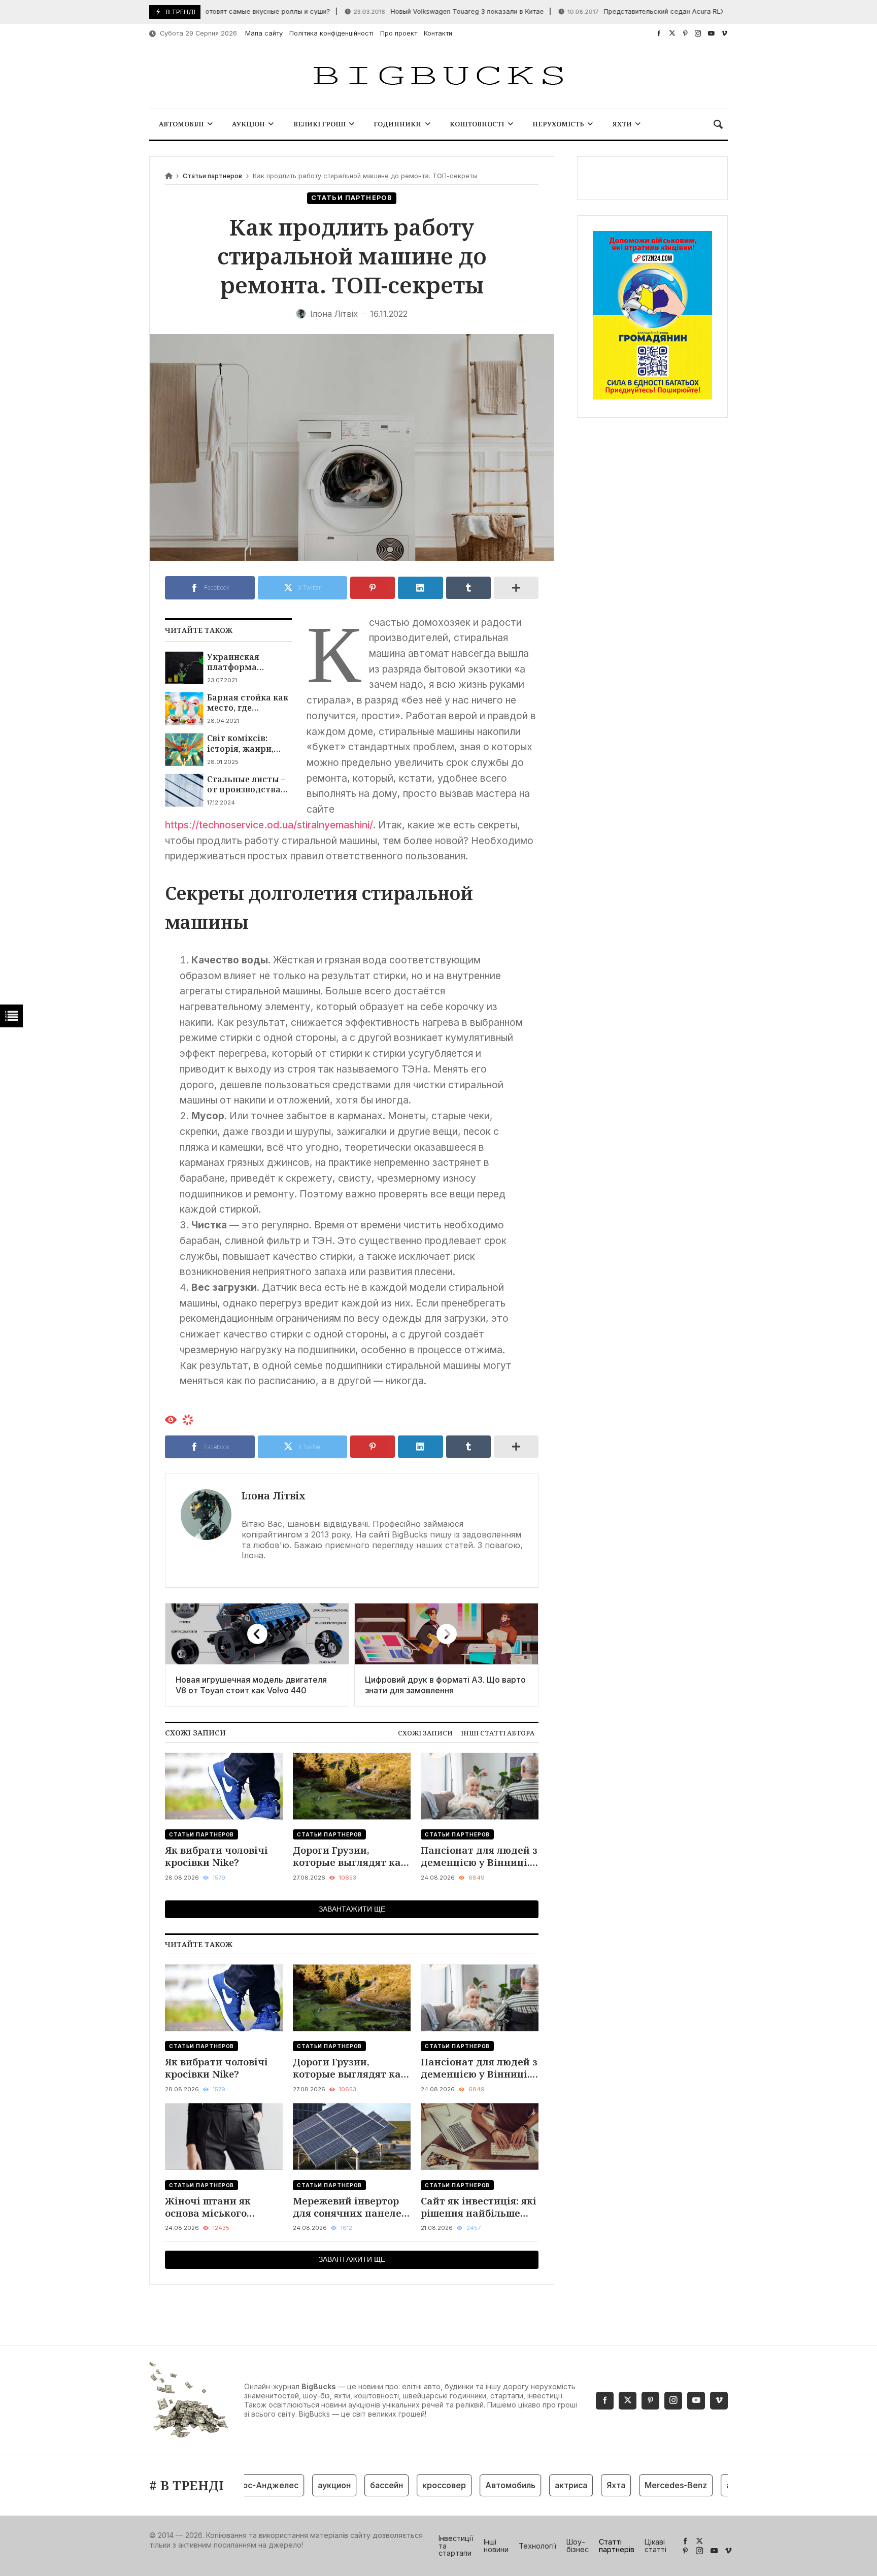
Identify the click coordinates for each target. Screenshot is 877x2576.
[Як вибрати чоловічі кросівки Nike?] (224, 1786)
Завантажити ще (352, 1909)
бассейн (353, 2485)
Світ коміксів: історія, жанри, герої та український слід (245, 743)
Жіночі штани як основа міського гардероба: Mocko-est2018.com (211, 2207)
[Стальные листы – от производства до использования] (184, 790)
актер (705, 2485)
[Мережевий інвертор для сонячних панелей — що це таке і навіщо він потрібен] (352, 2137)
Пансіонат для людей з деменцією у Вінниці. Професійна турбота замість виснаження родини (479, 1856)
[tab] (425, 1733)
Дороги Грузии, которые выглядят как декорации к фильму (350, 1856)
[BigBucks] (438, 76)
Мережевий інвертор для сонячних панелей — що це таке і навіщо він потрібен (350, 2207)
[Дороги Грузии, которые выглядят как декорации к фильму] (352, 1786)
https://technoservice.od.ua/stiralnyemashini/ (269, 825)
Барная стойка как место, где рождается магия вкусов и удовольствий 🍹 (248, 703)
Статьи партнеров (212, 176)
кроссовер (411, 2485)
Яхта (582, 2485)
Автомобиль (477, 2485)
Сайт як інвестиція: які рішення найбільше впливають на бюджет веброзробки (479, 2207)
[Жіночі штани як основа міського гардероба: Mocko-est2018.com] (224, 2137)
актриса (537, 2485)
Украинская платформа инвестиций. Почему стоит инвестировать (241, 662)
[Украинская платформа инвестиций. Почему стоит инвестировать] (184, 668)
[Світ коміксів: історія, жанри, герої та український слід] (184, 749)
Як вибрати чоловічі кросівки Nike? (216, 1856)
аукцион (301, 2485)
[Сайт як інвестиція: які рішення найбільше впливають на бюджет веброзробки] (480, 2137)
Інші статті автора (498, 1733)
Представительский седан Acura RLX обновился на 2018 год (644, 11)
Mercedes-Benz (642, 2485)
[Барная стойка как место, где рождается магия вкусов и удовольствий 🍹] (184, 709)
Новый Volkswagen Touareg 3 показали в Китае (409, 11)
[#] (659, 33)
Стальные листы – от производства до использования (247, 784)
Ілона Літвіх (274, 1496)
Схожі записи (425, 1733)
